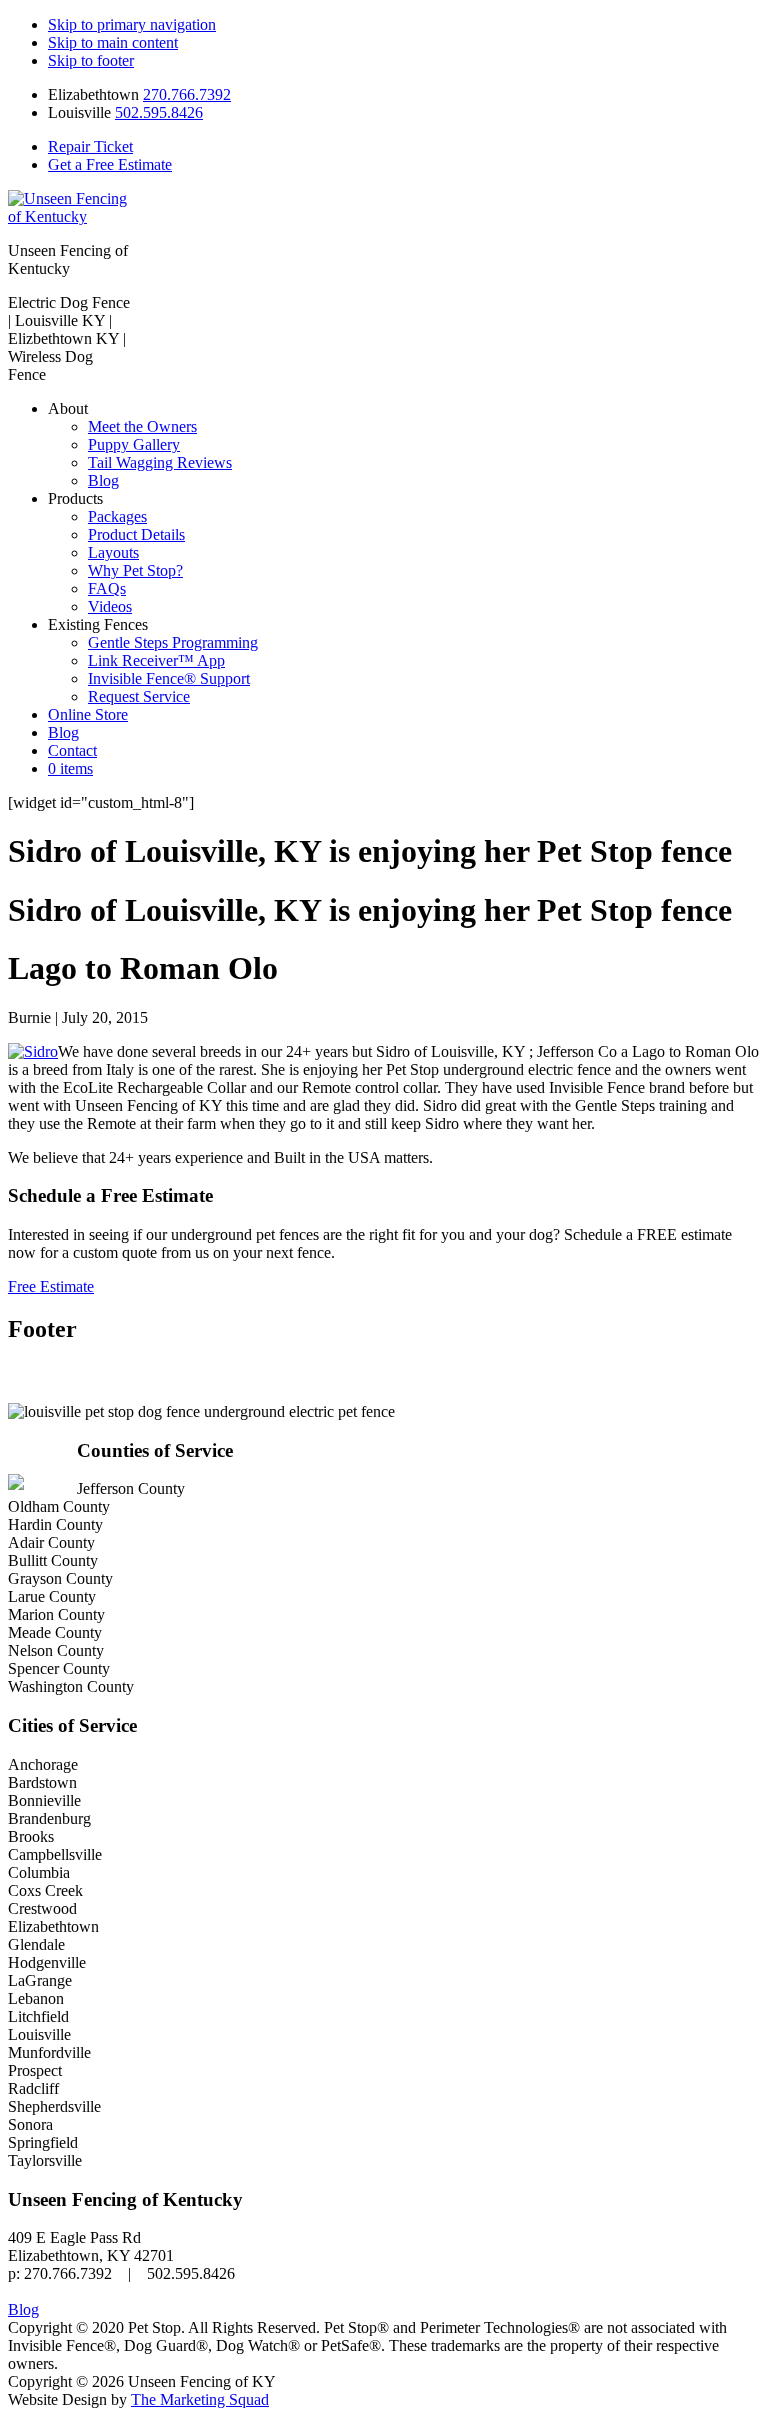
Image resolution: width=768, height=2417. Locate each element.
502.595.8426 (159, 112)
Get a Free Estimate (110, 164)
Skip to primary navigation (132, 24)
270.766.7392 (187, 94)
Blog (23, 2309)
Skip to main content (113, 42)
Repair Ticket (90, 146)
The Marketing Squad (200, 2399)
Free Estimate (51, 1286)
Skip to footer (91, 60)
